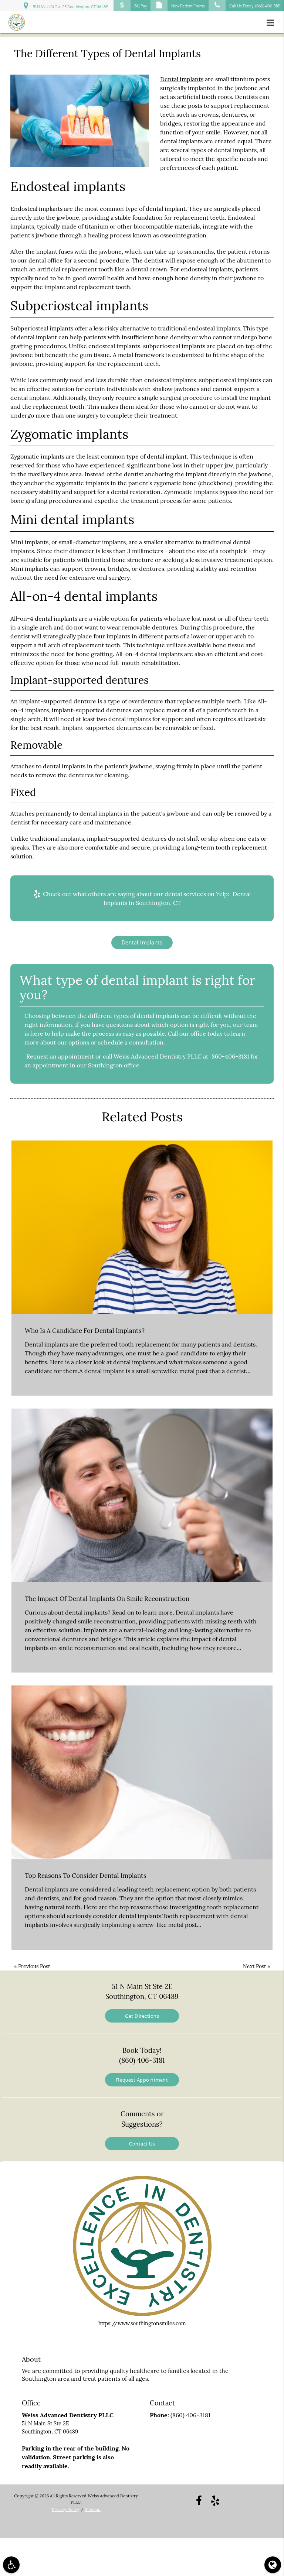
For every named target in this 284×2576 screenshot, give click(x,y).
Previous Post (34, 1966)
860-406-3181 (230, 1056)
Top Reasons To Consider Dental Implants (86, 1876)
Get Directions (142, 2016)
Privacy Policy (65, 2510)
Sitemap (93, 2510)
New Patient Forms (188, 6)
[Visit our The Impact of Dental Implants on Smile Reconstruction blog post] (142, 1495)
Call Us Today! (255, 6)
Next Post (254, 1966)
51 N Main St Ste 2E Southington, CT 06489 (70, 7)
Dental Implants (142, 942)
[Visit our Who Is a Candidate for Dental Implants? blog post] (142, 1227)
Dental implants (182, 79)
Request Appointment (142, 2080)
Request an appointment (60, 1056)
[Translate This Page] (273, 2565)
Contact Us (142, 2143)
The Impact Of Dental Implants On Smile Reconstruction (107, 1599)
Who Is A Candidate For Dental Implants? (85, 1331)
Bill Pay (141, 6)
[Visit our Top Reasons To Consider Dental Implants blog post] (142, 1772)
